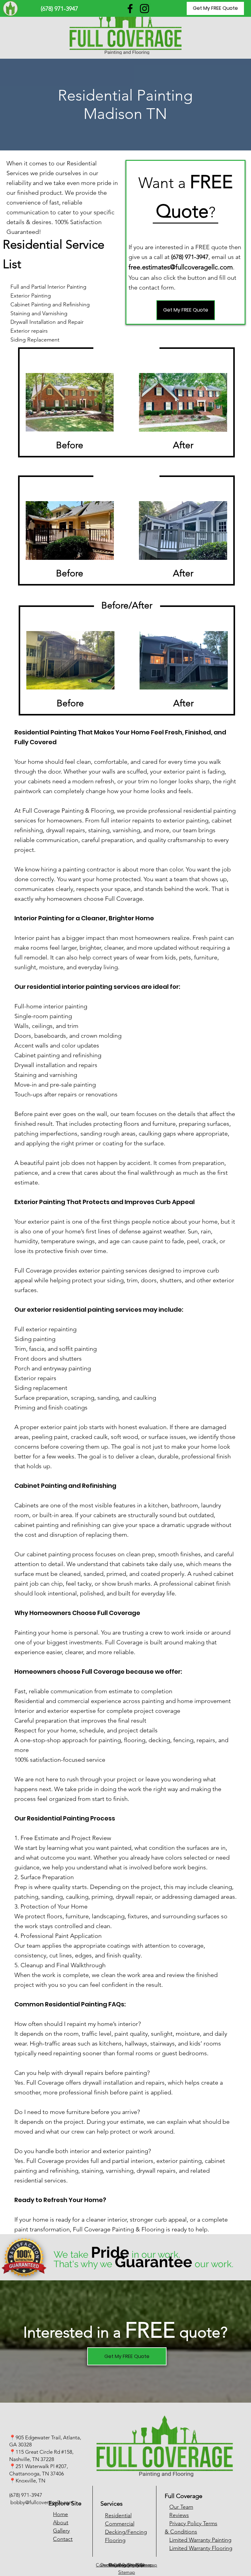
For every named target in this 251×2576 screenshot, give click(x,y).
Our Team (181, 2507)
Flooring (115, 2540)
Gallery (61, 2531)
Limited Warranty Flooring (201, 2548)
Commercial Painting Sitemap (126, 2565)
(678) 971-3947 (26, 2495)
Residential (118, 2515)
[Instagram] (144, 9)
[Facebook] (130, 9)
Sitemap (127, 2572)
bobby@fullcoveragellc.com (42, 2502)
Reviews (179, 2515)
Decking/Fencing (126, 2532)
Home (60, 2514)
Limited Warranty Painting (200, 2540)
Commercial (120, 2524)
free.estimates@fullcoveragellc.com (181, 267)
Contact (63, 2539)
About (61, 2522)
